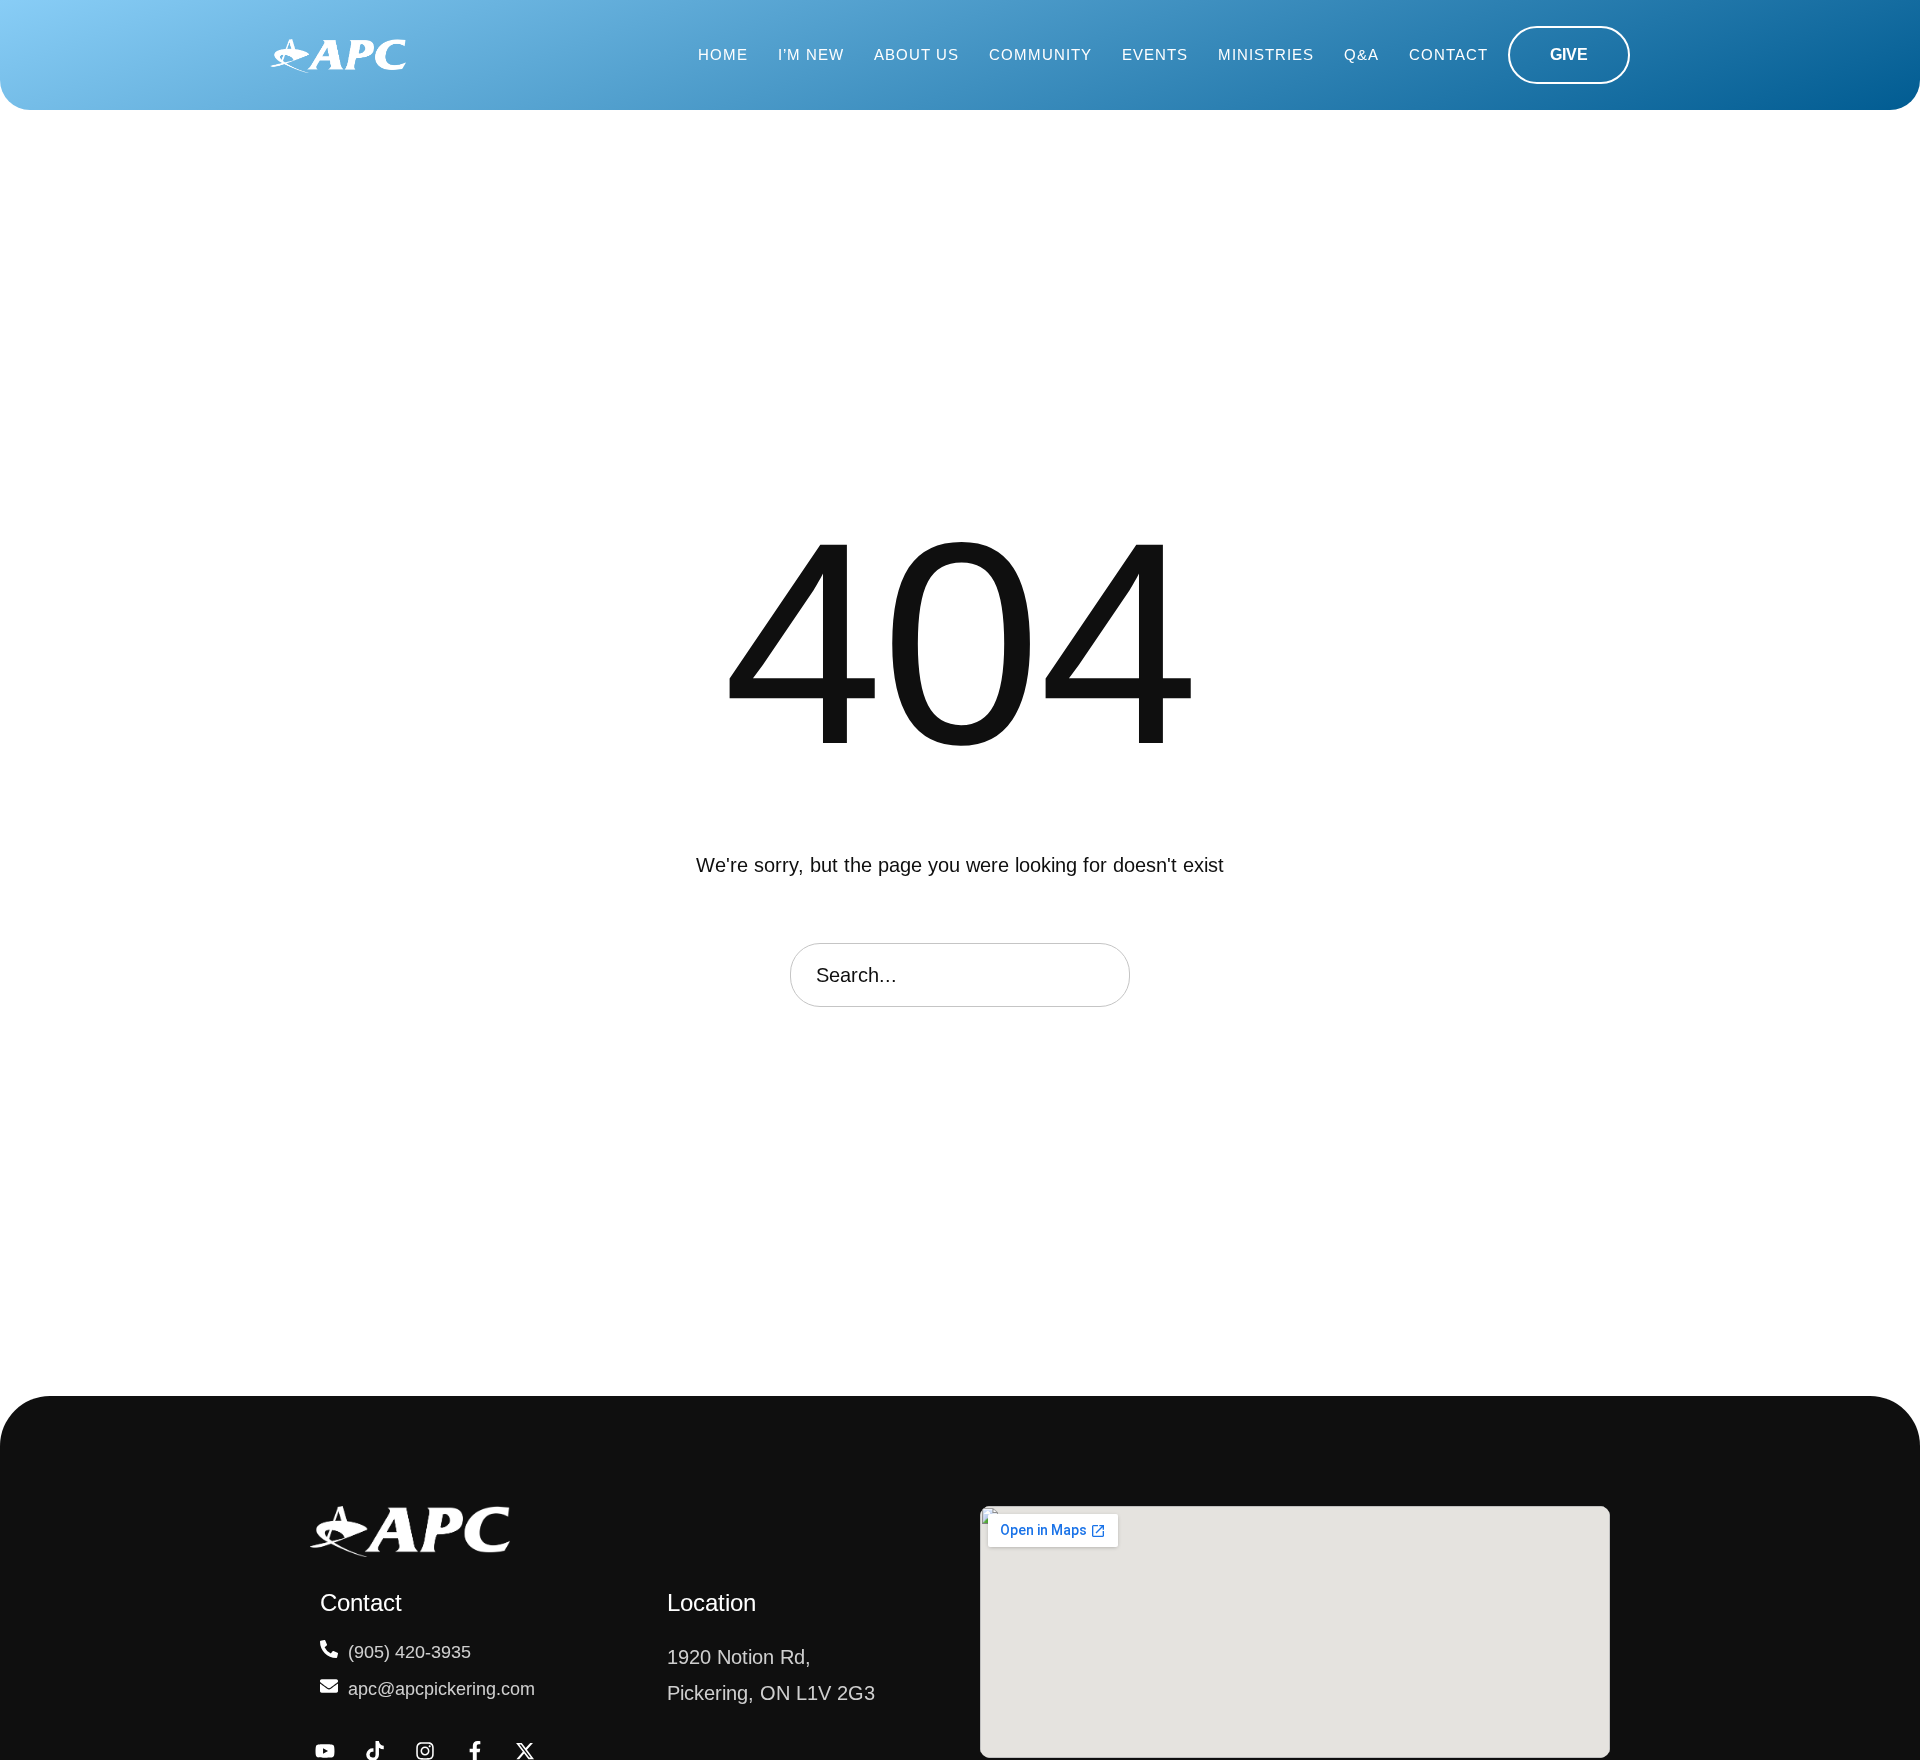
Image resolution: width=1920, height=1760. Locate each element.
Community (1040, 54)
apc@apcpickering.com (441, 1689)
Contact (1448, 54)
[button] (1569, 55)
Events (1155, 54)
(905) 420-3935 (409, 1652)
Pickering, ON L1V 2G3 (771, 1693)
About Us (916, 54)
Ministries (1266, 54)
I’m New (811, 54)
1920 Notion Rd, (739, 1657)
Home (723, 54)
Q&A (1361, 54)
